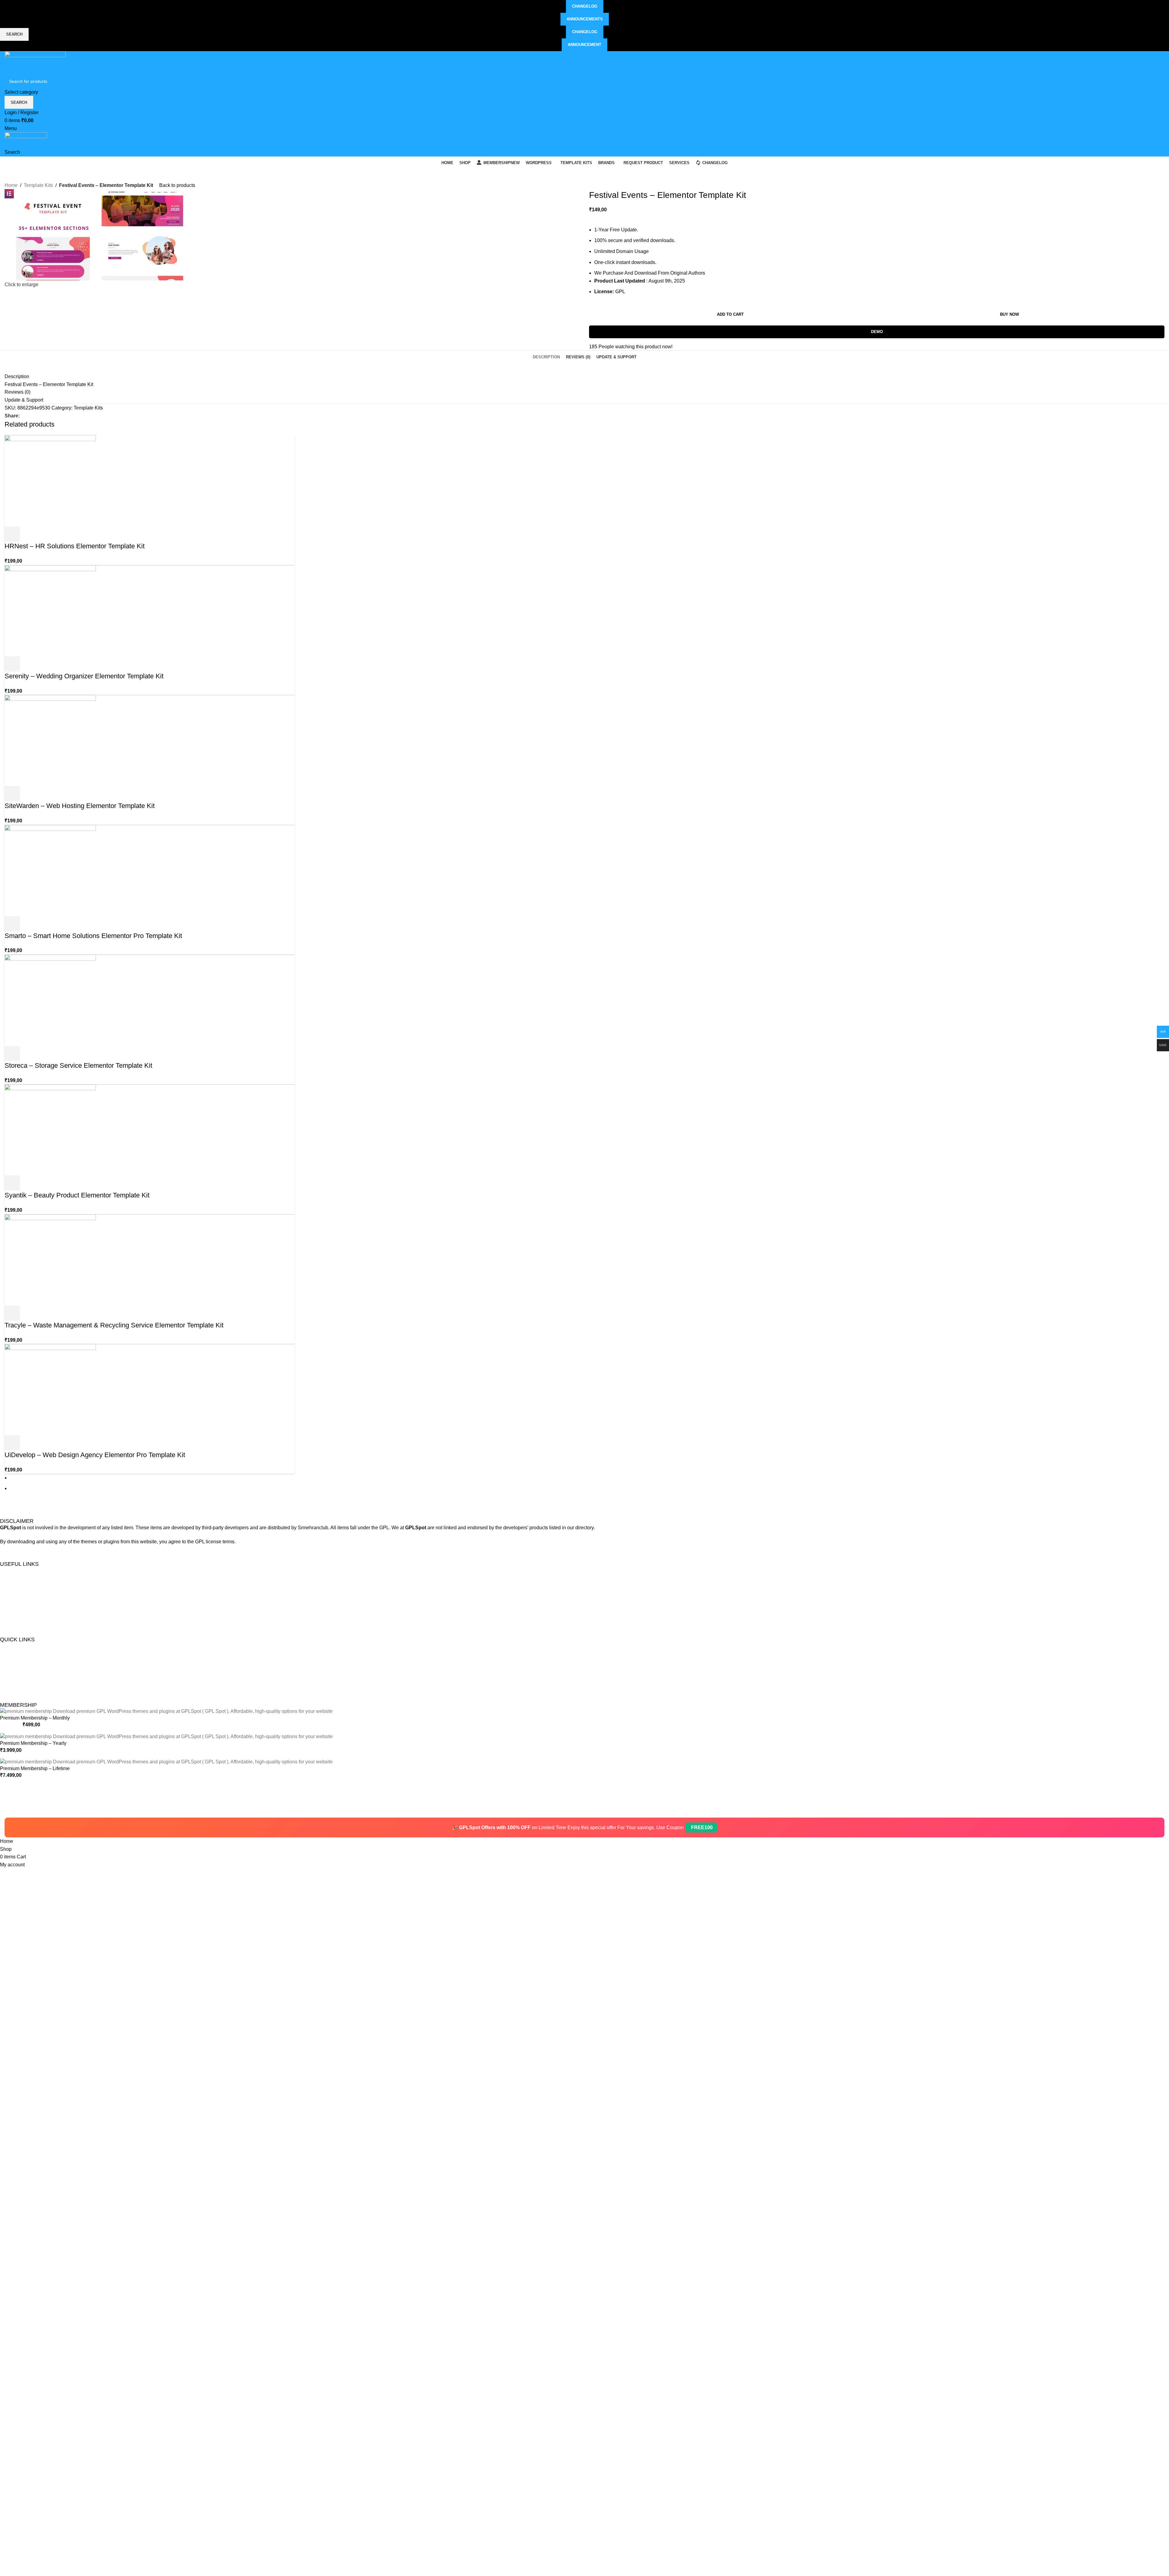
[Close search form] (8, 8)
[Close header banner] (8, 1810)
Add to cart (730, 314)
